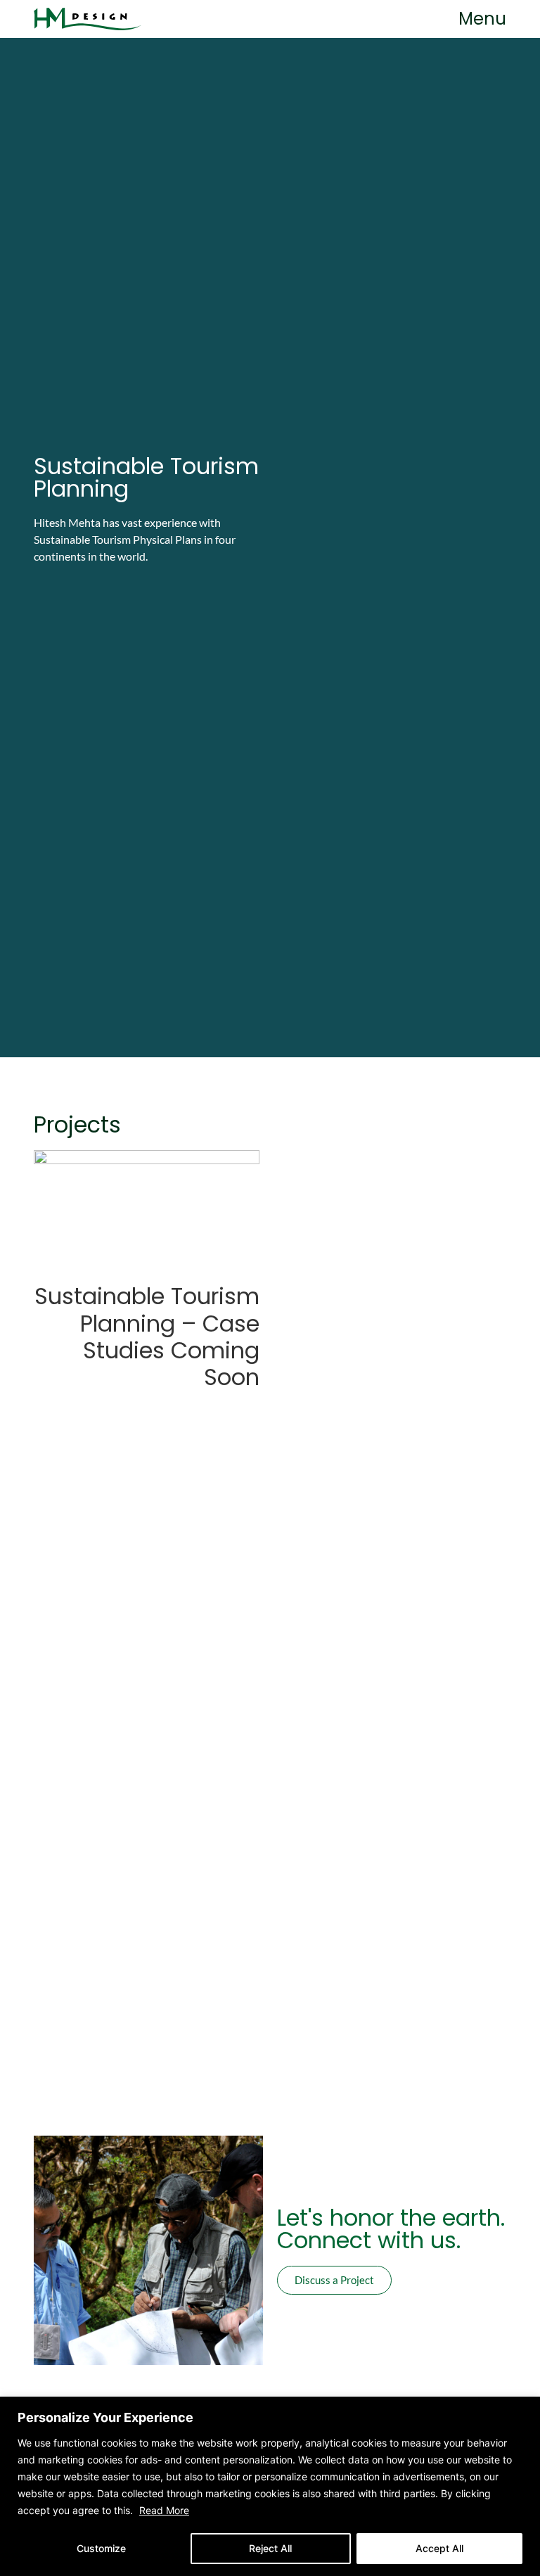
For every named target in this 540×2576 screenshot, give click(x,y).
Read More (164, 2510)
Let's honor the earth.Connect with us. (391, 2229)
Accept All (439, 2548)
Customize (101, 2548)
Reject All (270, 2548)
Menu (482, 19)
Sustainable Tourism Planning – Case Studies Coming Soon (147, 1337)
